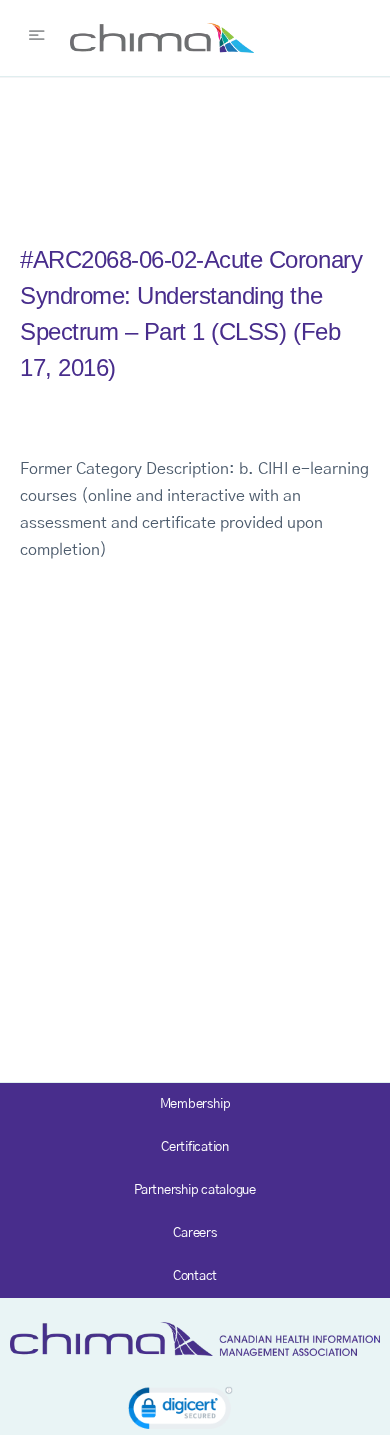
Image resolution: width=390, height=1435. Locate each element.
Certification (195, 1147)
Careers (194, 1233)
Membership (195, 1104)
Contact (195, 1276)
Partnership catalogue (195, 1190)
